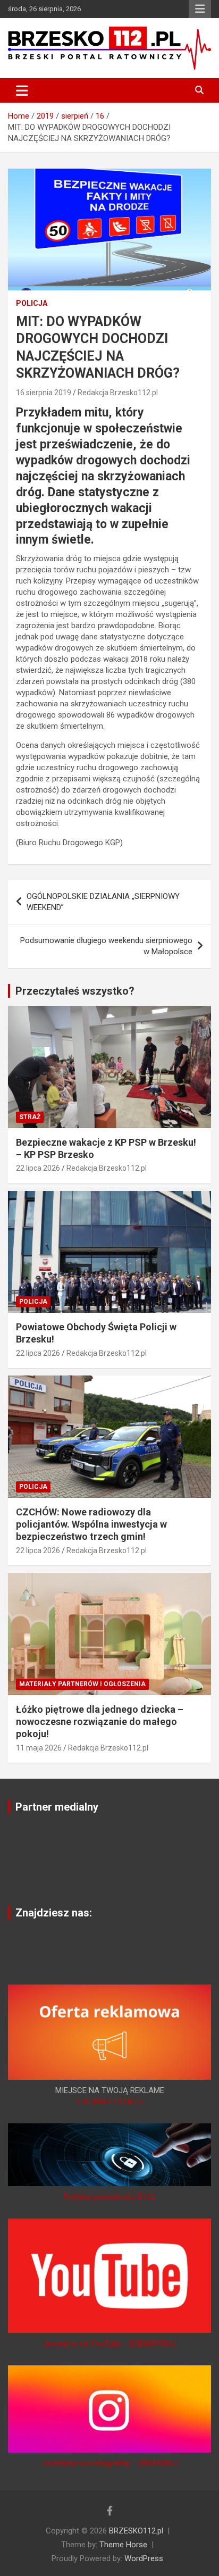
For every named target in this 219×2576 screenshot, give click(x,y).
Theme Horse (123, 2545)
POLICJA (32, 303)
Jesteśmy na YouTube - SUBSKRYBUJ (109, 2344)
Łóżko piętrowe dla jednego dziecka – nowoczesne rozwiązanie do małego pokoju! (100, 1722)
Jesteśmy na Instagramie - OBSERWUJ (109, 2463)
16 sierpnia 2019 (44, 393)
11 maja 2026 (39, 1748)
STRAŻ (30, 1117)
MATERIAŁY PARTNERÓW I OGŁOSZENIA (82, 1684)
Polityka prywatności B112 (109, 2197)
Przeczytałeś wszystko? (75, 991)
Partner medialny (57, 1807)
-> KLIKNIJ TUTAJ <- (109, 2102)
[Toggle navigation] (22, 90)
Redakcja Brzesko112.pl (118, 393)
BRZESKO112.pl (136, 2531)
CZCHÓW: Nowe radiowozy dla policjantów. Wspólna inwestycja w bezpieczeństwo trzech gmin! (91, 1524)
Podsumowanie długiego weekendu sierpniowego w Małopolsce (106, 946)
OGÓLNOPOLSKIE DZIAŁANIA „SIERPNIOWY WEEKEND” (103, 902)
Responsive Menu (200, 9)
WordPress (144, 2558)
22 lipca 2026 (38, 1168)
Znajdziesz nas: (54, 1913)
